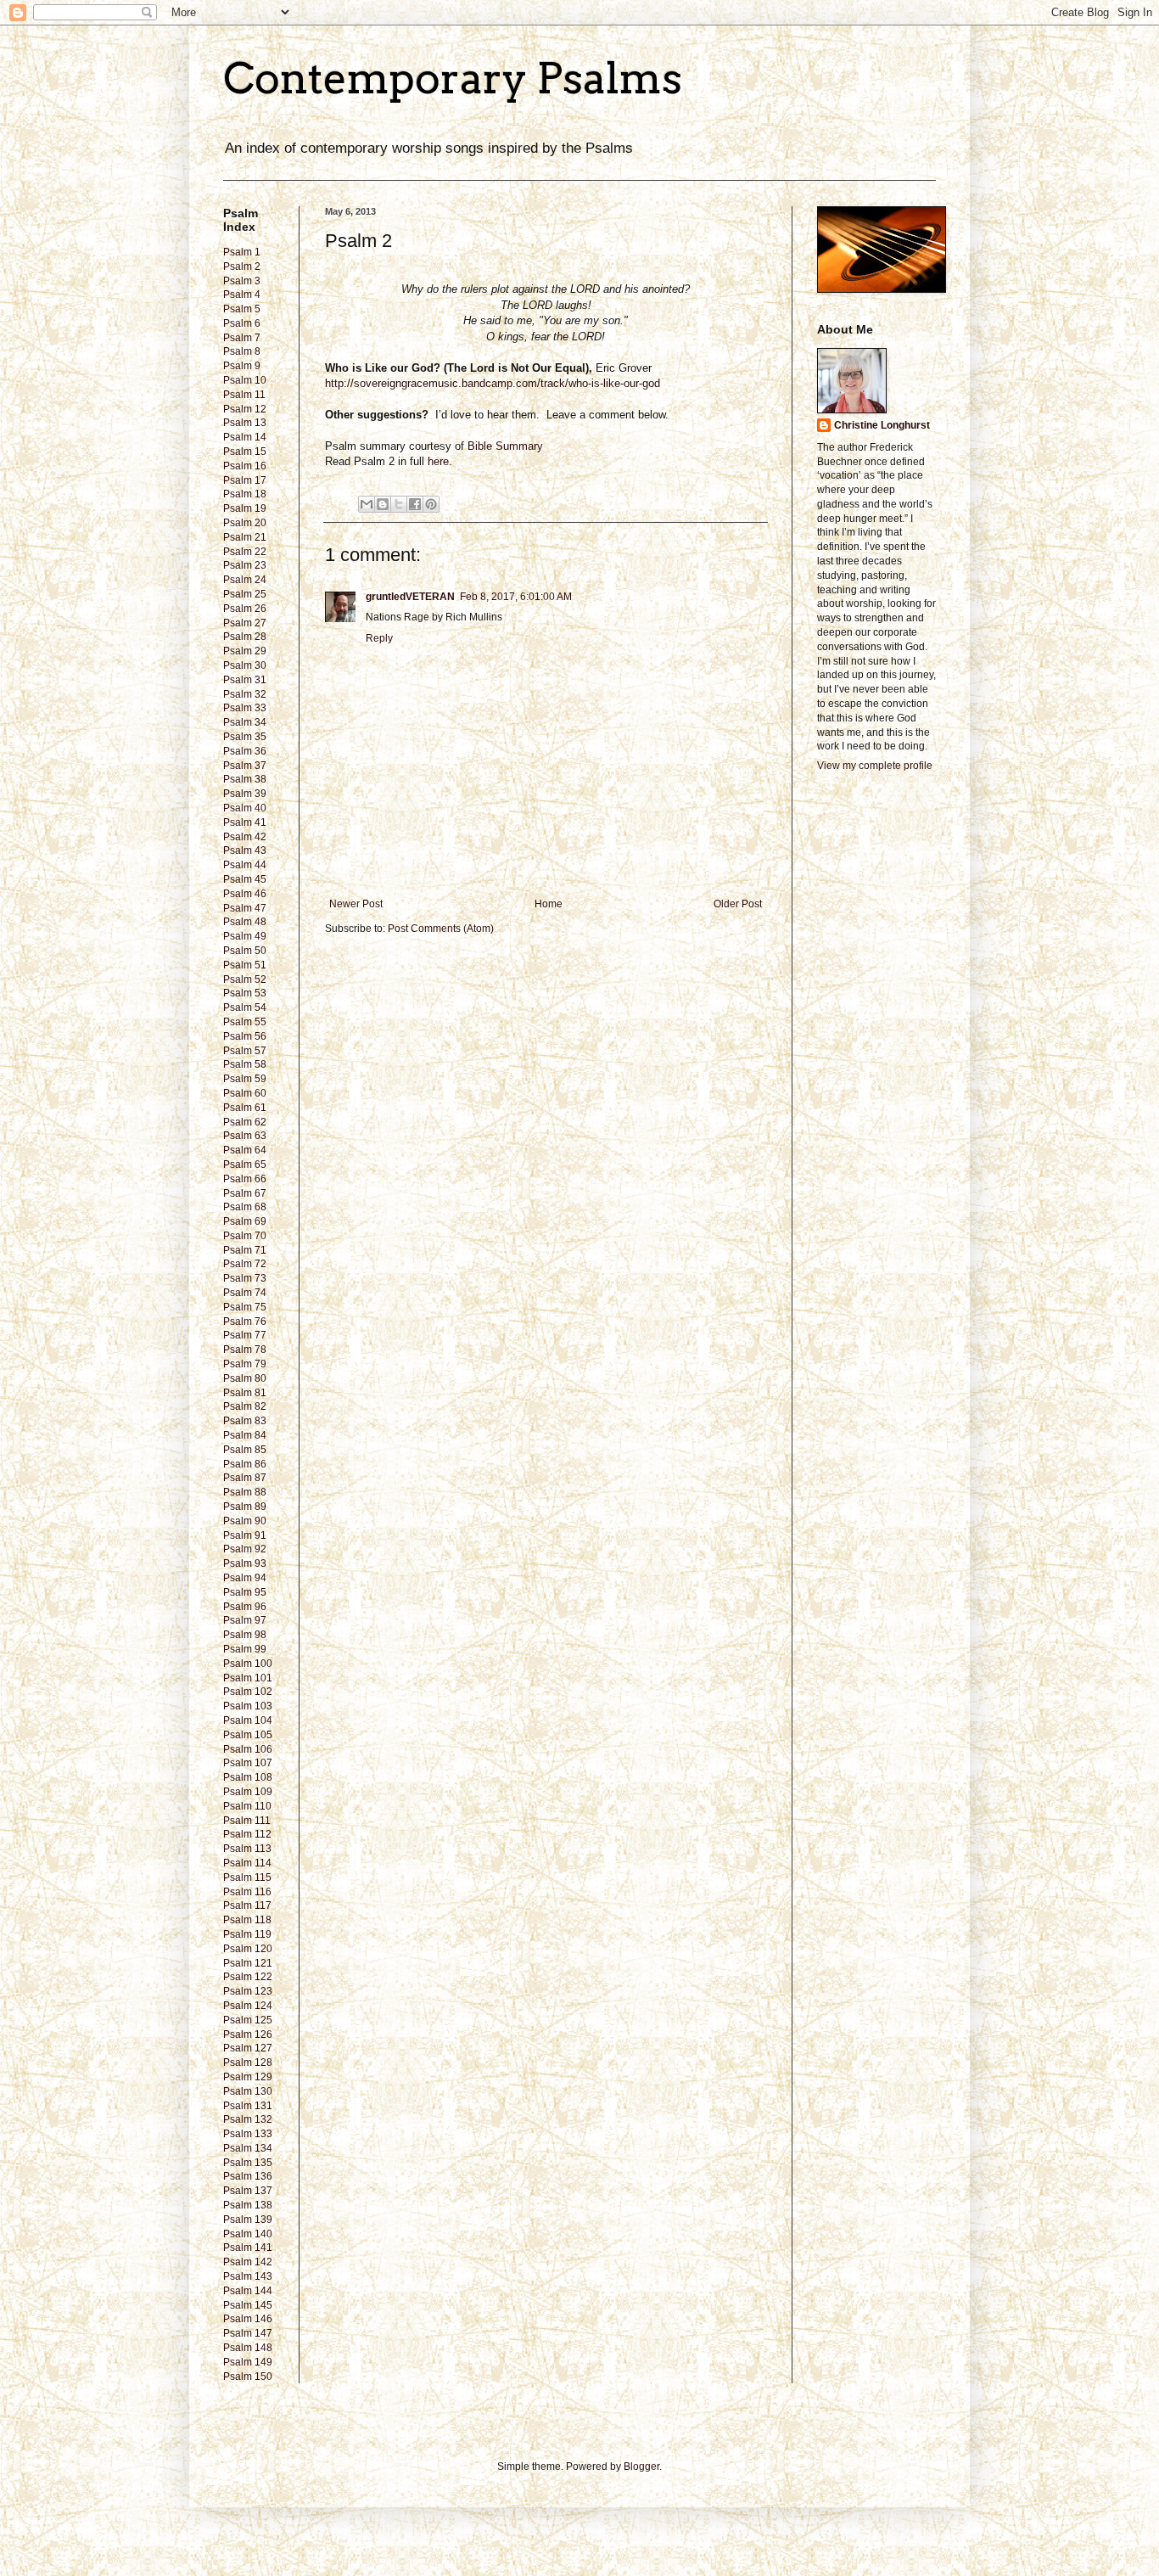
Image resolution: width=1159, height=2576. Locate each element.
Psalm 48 (245, 922)
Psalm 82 (245, 1406)
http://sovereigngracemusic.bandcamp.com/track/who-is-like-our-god (493, 383)
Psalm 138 (248, 2205)
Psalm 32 (245, 694)
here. (440, 461)
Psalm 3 (242, 281)
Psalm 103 (248, 1706)
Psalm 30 (245, 665)
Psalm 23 (245, 565)
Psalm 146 (248, 2319)
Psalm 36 (245, 751)
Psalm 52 (245, 979)
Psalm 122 (248, 1977)
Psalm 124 (248, 2006)
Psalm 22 (245, 552)
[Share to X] (399, 504)
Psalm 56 (245, 1036)
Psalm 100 (248, 1664)
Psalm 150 (248, 2377)
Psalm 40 (245, 808)
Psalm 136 (248, 2176)
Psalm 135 (248, 2163)
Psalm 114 (247, 1863)
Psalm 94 (245, 1578)
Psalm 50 (245, 951)
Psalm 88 (245, 1492)
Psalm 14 (245, 437)
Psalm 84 (245, 1435)
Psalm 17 (245, 480)
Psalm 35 (245, 737)
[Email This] (367, 504)
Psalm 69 (245, 1221)
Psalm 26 (245, 609)
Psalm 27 (245, 623)
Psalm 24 (245, 580)
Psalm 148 (248, 2348)
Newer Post (356, 904)
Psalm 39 (245, 794)
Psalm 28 (245, 637)
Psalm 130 (248, 2091)
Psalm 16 (245, 466)
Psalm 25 (245, 594)
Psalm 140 (248, 2234)
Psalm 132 (248, 2119)
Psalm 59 (245, 1079)
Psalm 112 (247, 1834)
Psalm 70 (245, 1236)
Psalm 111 (247, 1821)
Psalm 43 (245, 850)
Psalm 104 (248, 1720)
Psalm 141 (248, 2248)
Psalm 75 (245, 1307)
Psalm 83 (245, 1421)
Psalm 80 (245, 1378)
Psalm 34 (245, 722)
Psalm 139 (248, 2220)
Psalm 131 (248, 2106)
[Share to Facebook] (415, 504)
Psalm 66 (245, 1179)
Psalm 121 (248, 1963)
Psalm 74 (245, 1293)
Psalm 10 (245, 380)
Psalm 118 (247, 1920)
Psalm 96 (245, 1607)
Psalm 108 (248, 1777)
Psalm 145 (248, 2305)
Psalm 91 (245, 1535)
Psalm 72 (245, 1264)
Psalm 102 (248, 1692)
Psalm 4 (242, 295)
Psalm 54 (245, 1007)
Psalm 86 (245, 1464)
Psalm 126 (248, 2034)
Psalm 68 (245, 1207)
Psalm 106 (248, 1749)
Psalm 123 (248, 1991)
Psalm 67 (245, 1193)
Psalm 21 (245, 537)
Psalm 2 (242, 267)
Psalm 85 (245, 1450)
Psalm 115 (247, 1877)
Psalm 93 (245, 1563)
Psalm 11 (244, 395)
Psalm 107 (248, 1763)
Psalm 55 (245, 1022)
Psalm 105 (248, 1735)
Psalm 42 (245, 837)
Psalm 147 (248, 2333)
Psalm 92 (245, 1549)
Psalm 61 (245, 1108)
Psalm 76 (245, 1322)
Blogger (641, 2467)
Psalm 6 (242, 323)
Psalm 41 (245, 822)
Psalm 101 (248, 1678)
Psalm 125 (248, 2020)
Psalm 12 (245, 409)
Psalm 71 (245, 1250)
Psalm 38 (245, 779)
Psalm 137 (248, 2191)
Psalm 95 (245, 1592)
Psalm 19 (245, 508)
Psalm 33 (245, 708)
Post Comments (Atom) (441, 929)
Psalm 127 (248, 2048)
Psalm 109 (248, 1792)
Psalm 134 (248, 2148)
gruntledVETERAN (410, 597)
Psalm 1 (242, 252)
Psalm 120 (248, 1949)
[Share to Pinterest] (431, 504)
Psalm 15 (245, 452)
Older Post (738, 904)
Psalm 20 (245, 523)
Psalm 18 (245, 494)
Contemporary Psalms (453, 78)
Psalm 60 (245, 1093)
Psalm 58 (245, 1064)
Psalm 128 (248, 2062)
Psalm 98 (245, 1635)
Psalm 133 (248, 2134)
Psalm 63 (245, 1136)
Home (549, 904)
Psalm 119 (247, 1934)
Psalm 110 (247, 1806)
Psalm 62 (245, 1122)
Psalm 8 (242, 351)
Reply (379, 638)
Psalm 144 (248, 2291)
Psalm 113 (247, 1849)
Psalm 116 (247, 1892)
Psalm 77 (245, 1335)
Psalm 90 (245, 1521)
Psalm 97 (245, 1620)
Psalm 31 (245, 680)
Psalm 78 (245, 1350)
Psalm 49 (245, 936)
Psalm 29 (245, 651)
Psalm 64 (245, 1150)
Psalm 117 (247, 1905)
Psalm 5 (242, 309)
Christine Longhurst (882, 425)
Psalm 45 (245, 879)
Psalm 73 (245, 1278)
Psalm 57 (245, 1051)
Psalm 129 (248, 2077)
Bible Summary (507, 446)
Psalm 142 (248, 2262)
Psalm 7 (242, 338)
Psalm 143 (248, 2276)
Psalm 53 (245, 993)
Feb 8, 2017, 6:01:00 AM (516, 597)
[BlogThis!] (383, 504)
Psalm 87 (245, 1478)
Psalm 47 (245, 908)
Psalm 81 (245, 1393)
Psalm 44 (245, 865)
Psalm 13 (245, 423)
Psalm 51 (245, 965)
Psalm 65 (245, 1165)
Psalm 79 (245, 1364)
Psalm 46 (245, 894)
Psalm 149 (248, 2362)
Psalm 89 (245, 1507)
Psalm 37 (245, 766)
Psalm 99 (245, 1649)
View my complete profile (875, 766)
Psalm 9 (242, 366)
